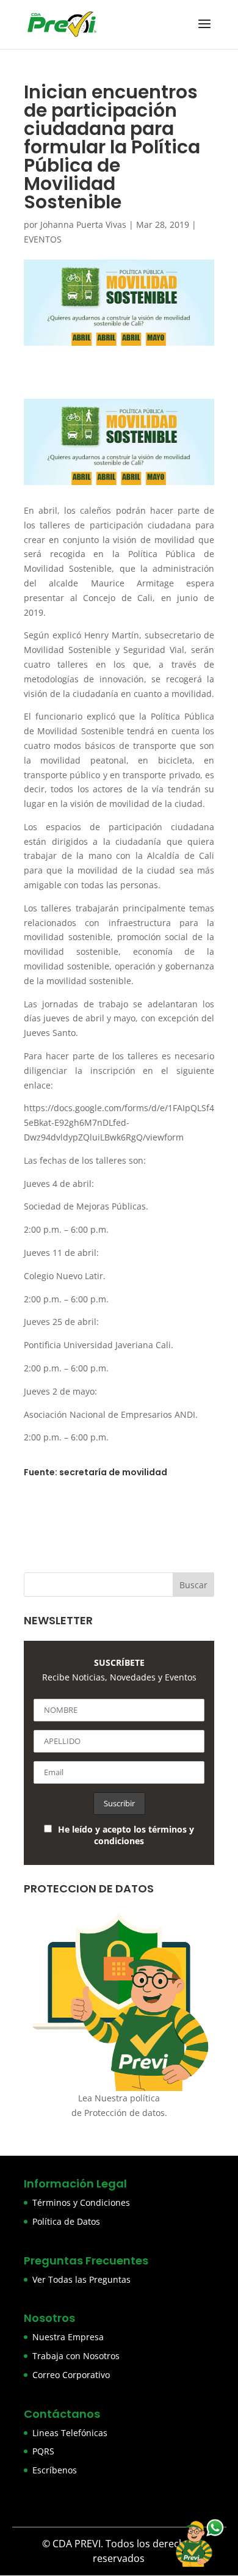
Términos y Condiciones (81, 2202)
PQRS (43, 2451)
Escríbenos (55, 2470)
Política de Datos (66, 2221)
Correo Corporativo (71, 2375)
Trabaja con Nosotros (76, 2356)
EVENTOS (43, 239)
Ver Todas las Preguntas (81, 2279)
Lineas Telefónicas (70, 2433)
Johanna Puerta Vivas (83, 224)
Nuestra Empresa (68, 2337)
